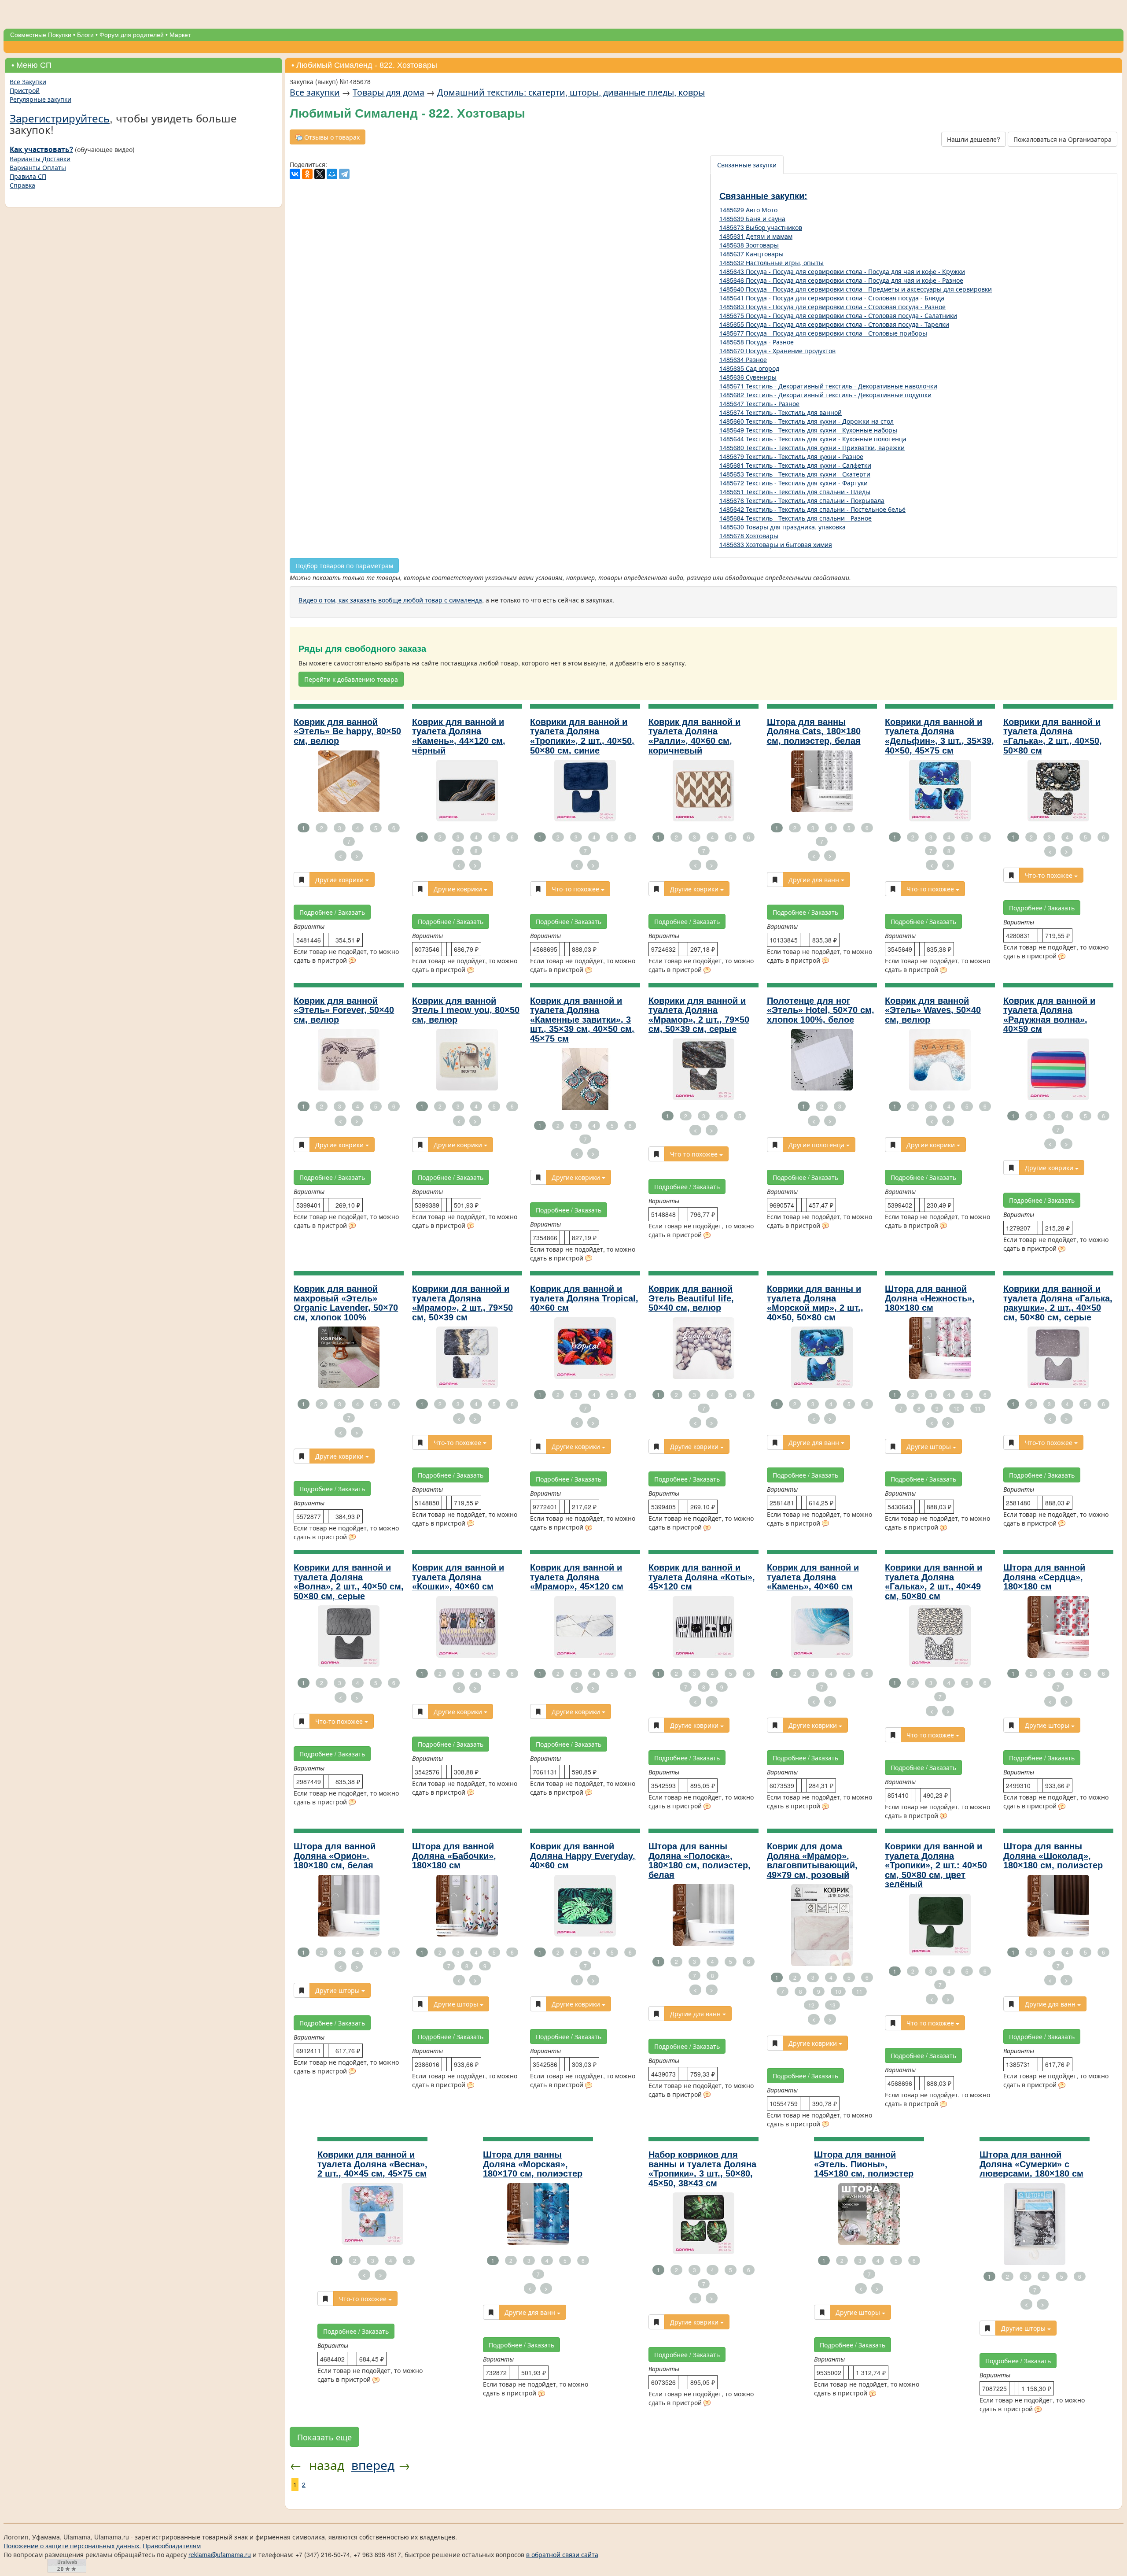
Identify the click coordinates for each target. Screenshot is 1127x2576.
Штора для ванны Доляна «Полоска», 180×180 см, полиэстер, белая (700, 1861)
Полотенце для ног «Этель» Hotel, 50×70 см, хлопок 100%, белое (821, 1010)
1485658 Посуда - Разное (757, 342)
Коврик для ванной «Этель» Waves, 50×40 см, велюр (933, 1010)
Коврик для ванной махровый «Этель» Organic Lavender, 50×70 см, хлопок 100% (346, 1303)
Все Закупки (28, 81)
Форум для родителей (132, 35)
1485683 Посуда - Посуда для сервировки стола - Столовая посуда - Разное (832, 307)
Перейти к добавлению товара (351, 679)
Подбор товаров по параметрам (344, 565)
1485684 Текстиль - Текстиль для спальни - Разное (796, 518)
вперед (373, 2465)
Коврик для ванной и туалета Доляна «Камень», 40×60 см (813, 1577)
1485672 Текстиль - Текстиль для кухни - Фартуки (794, 483)
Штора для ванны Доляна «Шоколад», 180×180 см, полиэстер (1053, 1856)
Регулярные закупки (41, 99)
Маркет (180, 35)
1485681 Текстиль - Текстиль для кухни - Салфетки (795, 465)
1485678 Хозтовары (749, 536)
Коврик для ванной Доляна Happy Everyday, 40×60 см (583, 1856)
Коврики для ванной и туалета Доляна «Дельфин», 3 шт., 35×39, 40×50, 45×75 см (939, 736)
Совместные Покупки (41, 35)
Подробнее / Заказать (332, 912)
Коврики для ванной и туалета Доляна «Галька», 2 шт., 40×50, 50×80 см (1053, 736)
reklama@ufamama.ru (220, 2554)
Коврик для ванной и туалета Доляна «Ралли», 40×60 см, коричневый (694, 736)
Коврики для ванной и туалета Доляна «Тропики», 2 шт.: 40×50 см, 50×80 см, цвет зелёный (936, 1865)
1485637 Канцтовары (751, 254)
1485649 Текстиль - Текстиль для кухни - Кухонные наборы (808, 430)
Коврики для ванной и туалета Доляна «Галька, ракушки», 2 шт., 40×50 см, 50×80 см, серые (1058, 1303)
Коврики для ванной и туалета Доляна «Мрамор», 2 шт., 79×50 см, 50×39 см (462, 1303)
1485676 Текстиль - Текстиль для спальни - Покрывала (802, 500)
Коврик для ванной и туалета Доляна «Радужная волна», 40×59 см (1049, 1015)
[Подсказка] (352, 961)
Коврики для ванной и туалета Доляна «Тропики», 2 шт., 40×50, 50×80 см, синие (582, 736)
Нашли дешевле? (974, 139)
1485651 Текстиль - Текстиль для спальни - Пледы (795, 492)
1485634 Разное (743, 359)
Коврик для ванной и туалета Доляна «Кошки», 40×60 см (458, 1577)
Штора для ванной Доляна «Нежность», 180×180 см (930, 1298)
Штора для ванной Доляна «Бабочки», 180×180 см (454, 1856)
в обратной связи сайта (562, 2554)
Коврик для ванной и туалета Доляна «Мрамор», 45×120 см (577, 1577)
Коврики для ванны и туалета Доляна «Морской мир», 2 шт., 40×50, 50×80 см (815, 1303)
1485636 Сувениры (748, 377)
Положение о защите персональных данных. (72, 2546)
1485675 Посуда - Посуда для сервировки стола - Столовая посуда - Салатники (838, 315)
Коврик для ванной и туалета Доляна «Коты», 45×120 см (702, 1577)
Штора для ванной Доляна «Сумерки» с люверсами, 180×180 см (1031, 2164)
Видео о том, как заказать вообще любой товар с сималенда (390, 600)
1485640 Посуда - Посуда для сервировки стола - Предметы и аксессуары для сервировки (856, 289)
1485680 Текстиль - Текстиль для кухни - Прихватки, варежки (812, 447)
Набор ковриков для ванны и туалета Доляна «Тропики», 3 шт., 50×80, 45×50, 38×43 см (702, 2169)
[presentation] (747, 165)
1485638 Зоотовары (749, 245)
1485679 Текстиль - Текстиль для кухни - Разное (791, 456)
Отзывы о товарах (331, 137)
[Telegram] (344, 174)
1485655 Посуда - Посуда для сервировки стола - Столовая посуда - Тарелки (834, 324)
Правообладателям (172, 2546)
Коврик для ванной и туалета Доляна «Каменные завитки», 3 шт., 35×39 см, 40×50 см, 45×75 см (582, 1020)
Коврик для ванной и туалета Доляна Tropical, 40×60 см (584, 1298)
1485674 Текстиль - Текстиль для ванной (781, 412)
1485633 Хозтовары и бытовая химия (776, 544)
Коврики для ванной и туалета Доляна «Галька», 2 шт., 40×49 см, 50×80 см (934, 1582)
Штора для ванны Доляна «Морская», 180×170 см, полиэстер (533, 2164)
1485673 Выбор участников (761, 227)
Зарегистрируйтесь (60, 118)
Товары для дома (389, 92)
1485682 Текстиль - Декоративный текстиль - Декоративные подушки (825, 395)
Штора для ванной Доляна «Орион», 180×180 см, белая (335, 1856)
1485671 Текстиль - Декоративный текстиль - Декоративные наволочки (828, 386)
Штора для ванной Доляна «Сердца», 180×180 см (1044, 1577)
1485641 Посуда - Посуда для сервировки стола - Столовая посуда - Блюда (832, 298)
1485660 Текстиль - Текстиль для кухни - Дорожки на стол (807, 421)
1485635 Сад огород (749, 368)
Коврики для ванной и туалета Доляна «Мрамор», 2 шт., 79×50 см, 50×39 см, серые (699, 1015)
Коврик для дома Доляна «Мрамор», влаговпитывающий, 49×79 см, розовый (812, 1861)
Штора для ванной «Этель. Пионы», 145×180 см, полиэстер (864, 2164)
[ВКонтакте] (295, 174)
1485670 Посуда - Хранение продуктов (777, 351)
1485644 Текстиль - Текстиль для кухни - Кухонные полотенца (813, 439)
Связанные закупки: (763, 196)
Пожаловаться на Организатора (1063, 139)
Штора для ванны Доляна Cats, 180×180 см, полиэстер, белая (814, 731)
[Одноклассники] (307, 174)
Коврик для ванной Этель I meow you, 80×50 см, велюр (466, 1010)
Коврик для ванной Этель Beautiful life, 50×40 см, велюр (691, 1298)
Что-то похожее (576, 889)
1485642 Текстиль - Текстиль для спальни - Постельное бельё (812, 509)
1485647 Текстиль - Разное (759, 403)
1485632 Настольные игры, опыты (772, 262)
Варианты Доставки (40, 159)
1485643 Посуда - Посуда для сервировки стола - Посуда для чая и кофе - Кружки (842, 271)
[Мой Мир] (332, 174)
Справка (22, 185)
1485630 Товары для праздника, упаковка (783, 527)
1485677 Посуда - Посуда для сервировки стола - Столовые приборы (823, 333)
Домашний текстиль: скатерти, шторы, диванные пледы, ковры (571, 92)
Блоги (85, 35)
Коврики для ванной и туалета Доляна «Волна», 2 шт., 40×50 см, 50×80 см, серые (349, 1582)
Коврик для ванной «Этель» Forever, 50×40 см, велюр (344, 1010)
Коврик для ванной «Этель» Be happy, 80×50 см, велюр (347, 731)
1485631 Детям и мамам (756, 236)
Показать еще (324, 2437)
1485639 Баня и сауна (752, 218)
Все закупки (315, 92)
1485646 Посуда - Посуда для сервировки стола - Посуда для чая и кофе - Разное (841, 280)
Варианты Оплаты (38, 167)
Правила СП (28, 176)
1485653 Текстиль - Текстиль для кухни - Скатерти (795, 474)
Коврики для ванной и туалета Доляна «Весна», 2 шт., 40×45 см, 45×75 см (372, 2164)
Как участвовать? (41, 149)
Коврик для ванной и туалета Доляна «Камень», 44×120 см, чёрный (459, 736)
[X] (320, 174)
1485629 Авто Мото (748, 210)
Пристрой (25, 90)
